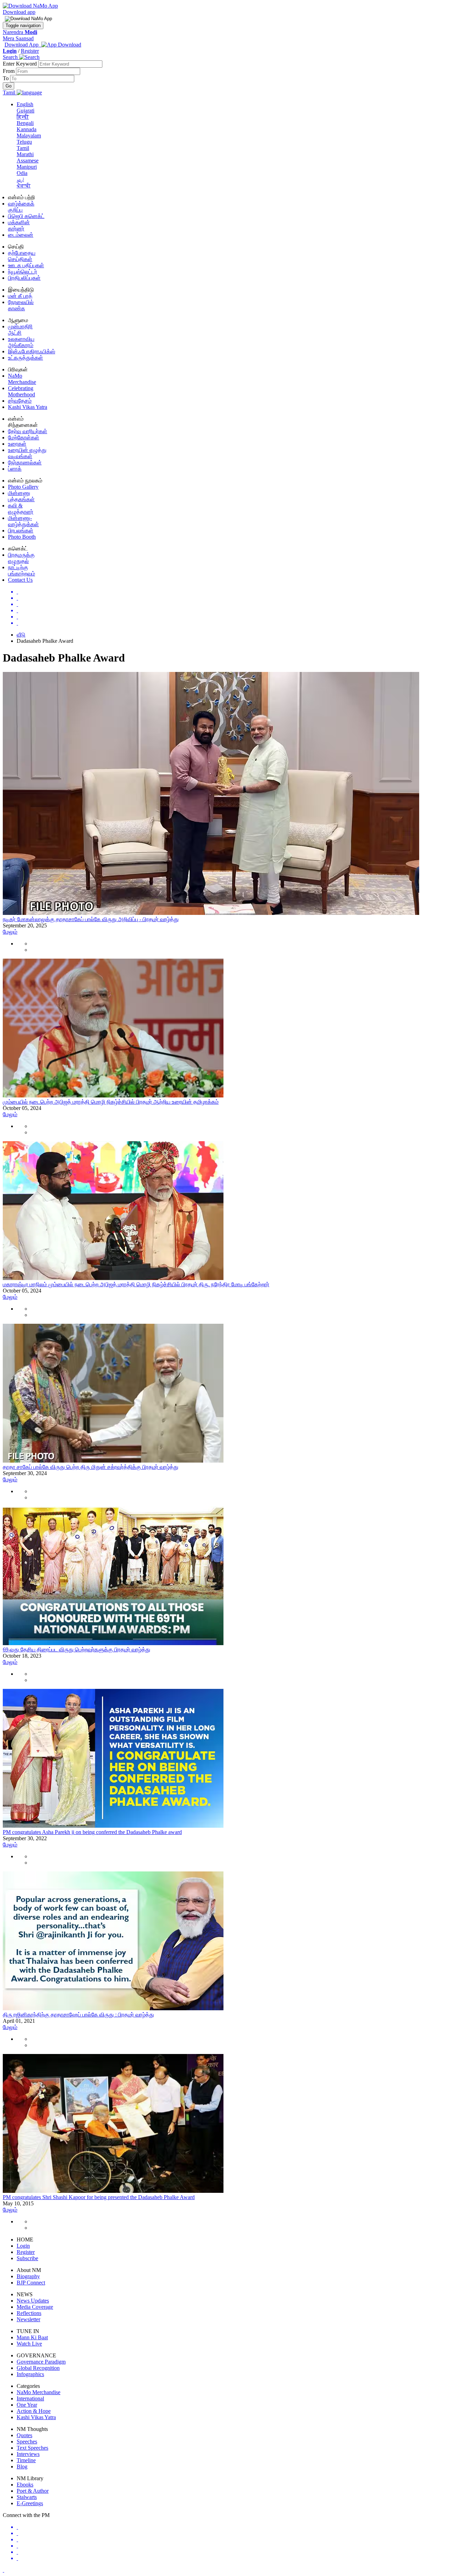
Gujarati (26, 111)
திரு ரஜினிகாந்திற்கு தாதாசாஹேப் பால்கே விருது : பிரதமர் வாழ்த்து (78, 2015)
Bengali (25, 123)
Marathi (25, 154)
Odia (22, 173)
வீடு (21, 635)
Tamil (23, 148)
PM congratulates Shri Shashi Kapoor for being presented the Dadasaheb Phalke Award (99, 2197)
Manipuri (27, 167)
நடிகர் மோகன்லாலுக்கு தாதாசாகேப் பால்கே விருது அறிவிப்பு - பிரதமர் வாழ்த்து (91, 919)
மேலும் (10, 932)
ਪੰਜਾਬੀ (24, 186)
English (25, 104)
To (6, 78)
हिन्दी (23, 117)
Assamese (28, 161)
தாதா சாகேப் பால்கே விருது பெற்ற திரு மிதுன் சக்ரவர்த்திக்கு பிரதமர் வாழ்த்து (91, 1467)
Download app (19, 12)
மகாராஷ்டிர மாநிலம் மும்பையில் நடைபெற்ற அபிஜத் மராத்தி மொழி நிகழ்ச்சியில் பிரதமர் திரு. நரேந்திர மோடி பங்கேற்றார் (136, 1284)
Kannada (27, 129)
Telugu (24, 142)
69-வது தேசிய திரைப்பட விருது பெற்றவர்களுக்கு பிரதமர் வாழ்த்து (77, 1649)
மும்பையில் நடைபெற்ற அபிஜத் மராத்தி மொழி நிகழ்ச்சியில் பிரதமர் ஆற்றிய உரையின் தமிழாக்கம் (111, 1102)
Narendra (20, 32)
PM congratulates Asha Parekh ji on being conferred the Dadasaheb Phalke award (92, 1832)
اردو (20, 179)
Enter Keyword (20, 64)
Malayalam (29, 136)
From (9, 71)
